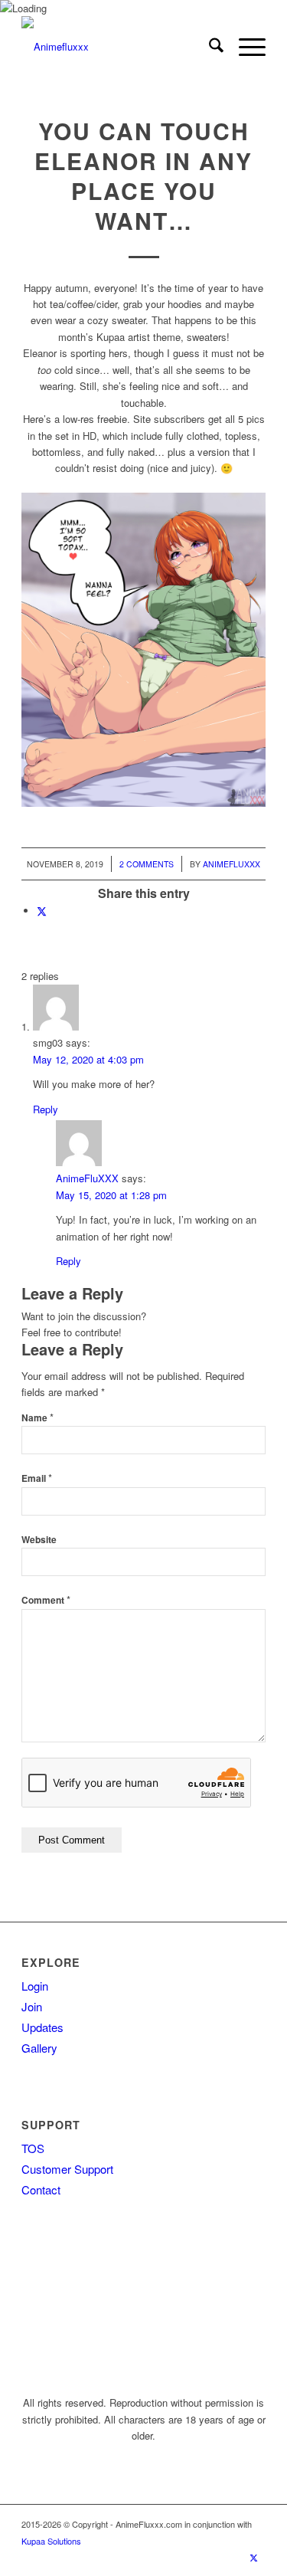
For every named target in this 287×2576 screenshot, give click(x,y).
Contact (41, 2189)
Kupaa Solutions (51, 2541)
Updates (42, 2027)
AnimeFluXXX (232, 864)
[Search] (209, 47)
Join (32, 2006)
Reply (46, 1109)
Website (39, 1540)
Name (38, 1418)
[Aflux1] (119, 47)
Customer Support (67, 2169)
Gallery (39, 2048)
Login (35, 1986)
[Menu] (245, 47)
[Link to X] (254, 2557)
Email (37, 1478)
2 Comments (147, 864)
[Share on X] (42, 911)
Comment (46, 1600)
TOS (33, 2148)
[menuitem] (209, 47)
